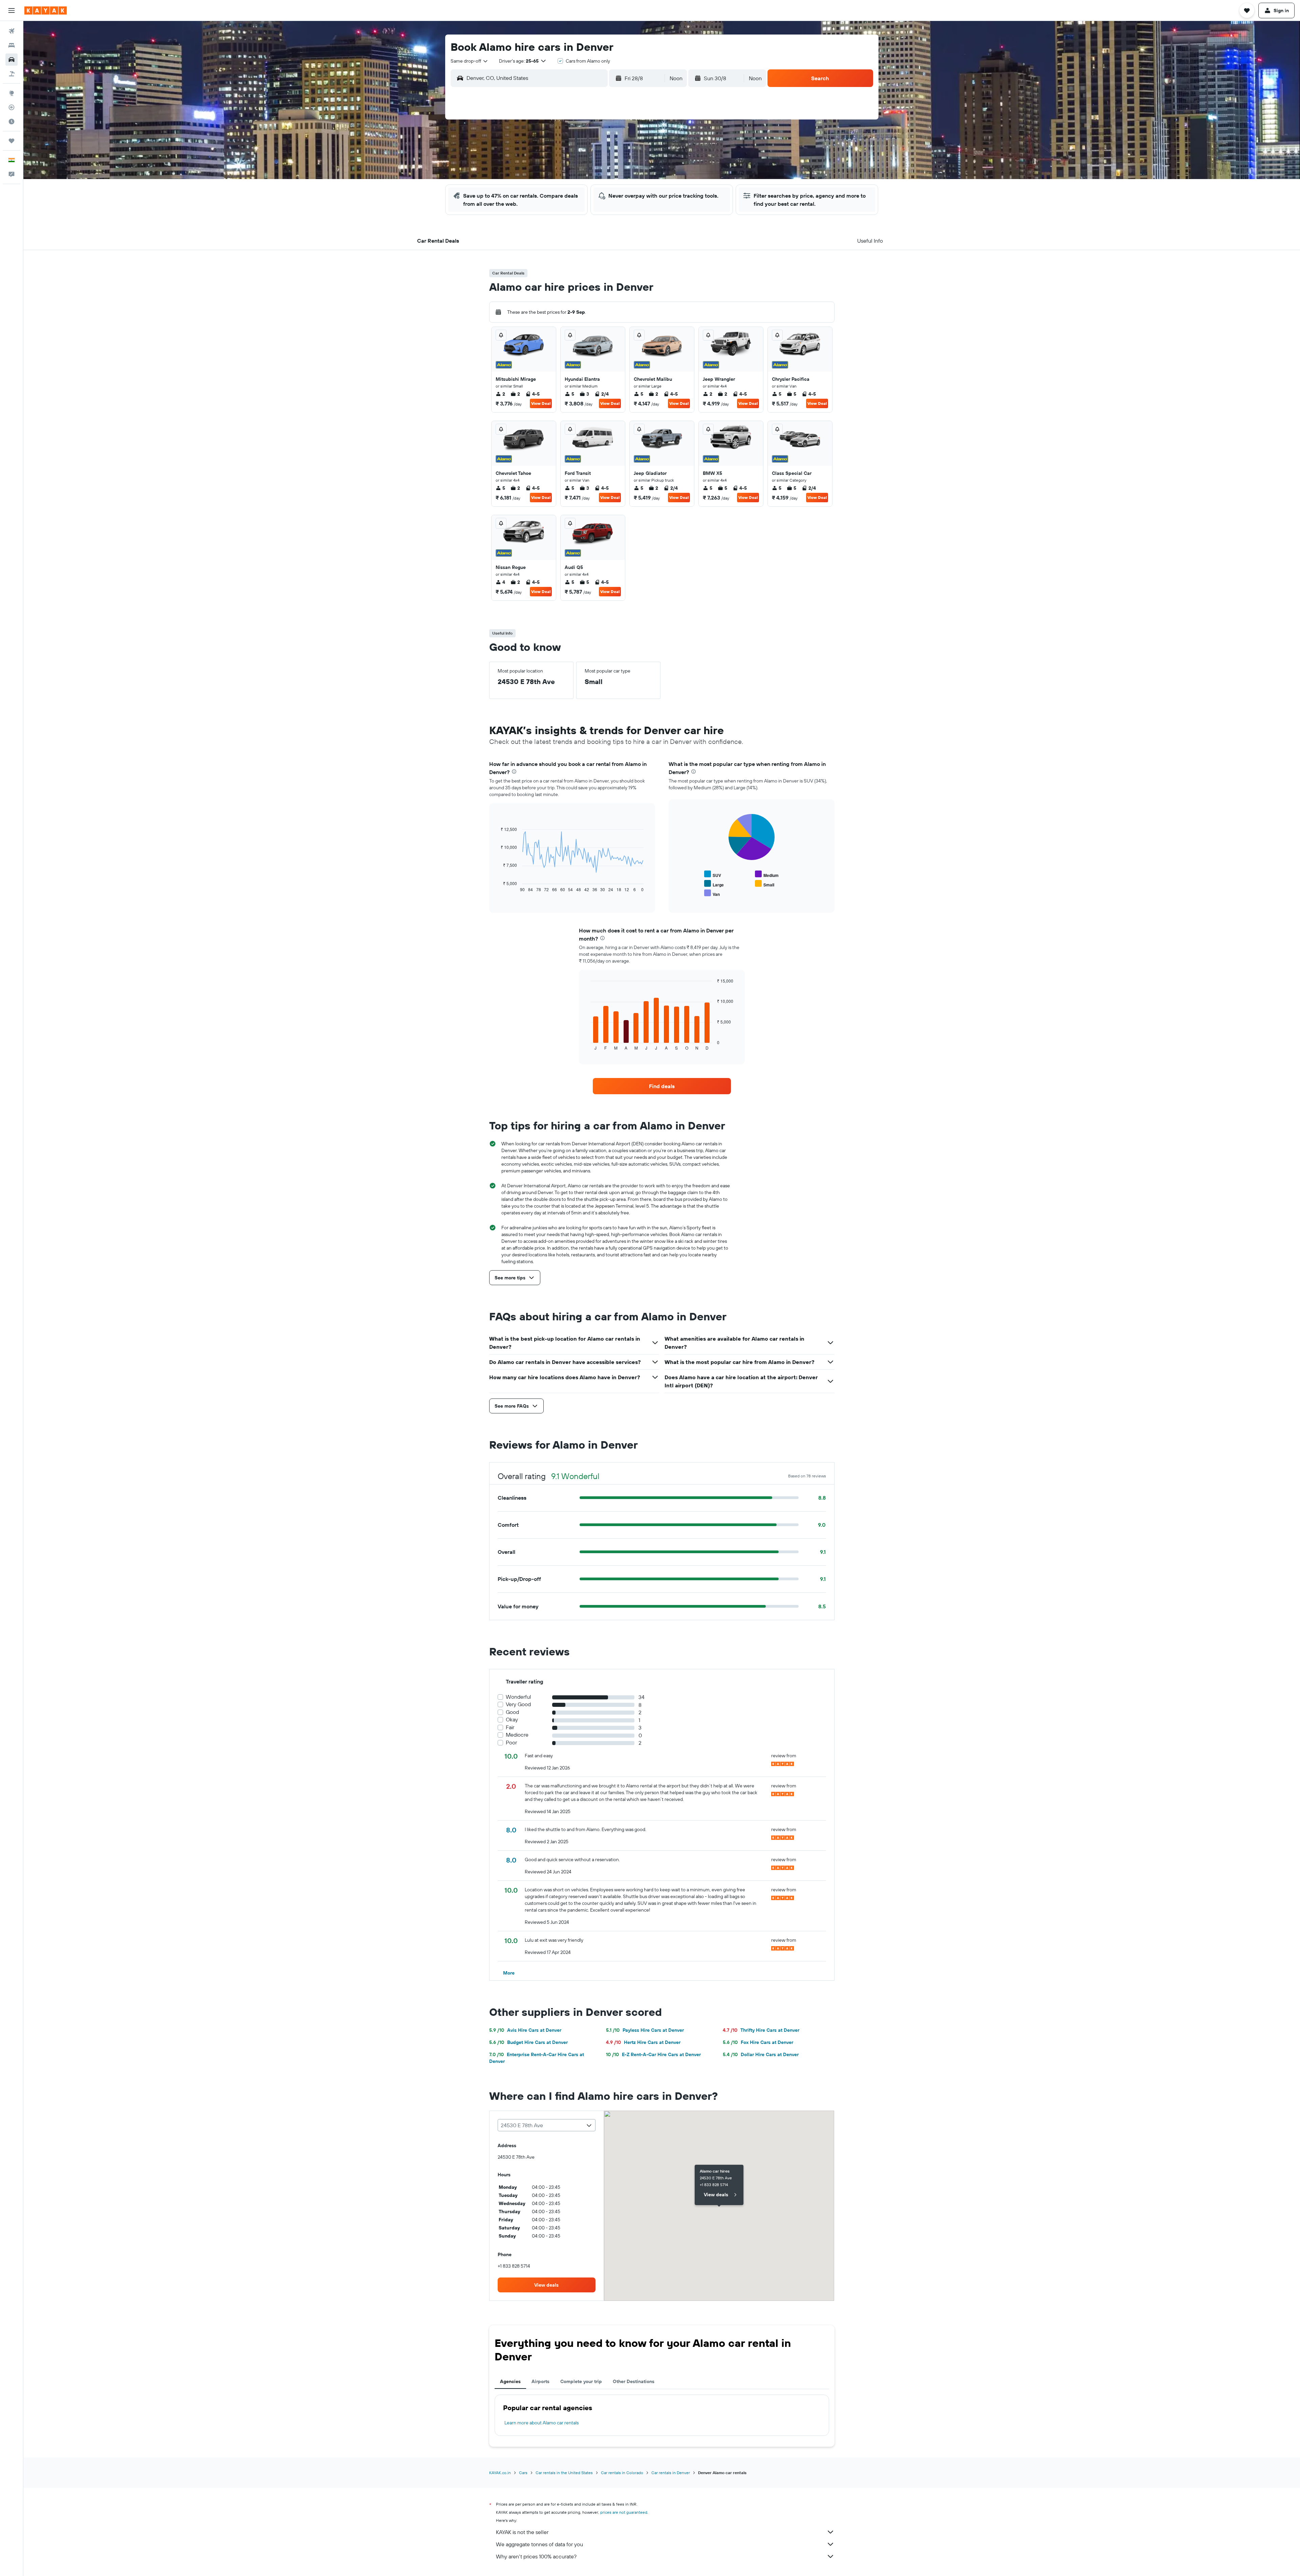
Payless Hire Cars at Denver (645, 2030)
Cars (523, 2473)
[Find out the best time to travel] (12, 122)
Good (512, 1712)
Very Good (518, 1704)
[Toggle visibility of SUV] (713, 874)
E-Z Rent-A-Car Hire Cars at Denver (653, 2054)
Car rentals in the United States (564, 2473)
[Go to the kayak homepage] (46, 10)
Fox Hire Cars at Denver (758, 2042)
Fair (510, 1727)
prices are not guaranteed (624, 2512)
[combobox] (470, 61)
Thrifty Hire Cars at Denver (761, 2030)
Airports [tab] (540, 2381)
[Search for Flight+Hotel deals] (12, 74)
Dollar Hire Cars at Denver (761, 2054)
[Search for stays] (12, 45)
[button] (12, 10)
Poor (511, 1743)
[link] (662, 1086)
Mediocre (517, 1735)
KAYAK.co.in (500, 2473)
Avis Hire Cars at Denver (525, 2030)
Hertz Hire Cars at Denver (643, 2042)
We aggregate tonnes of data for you (539, 2544)
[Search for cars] (12, 60)
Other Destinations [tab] (634, 2381)
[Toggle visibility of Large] (714, 884)
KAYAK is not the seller (522, 2532)
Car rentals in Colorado (622, 2473)
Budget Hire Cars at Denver (528, 2042)
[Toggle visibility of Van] (712, 893)
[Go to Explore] (12, 93)
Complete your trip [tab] (581, 2381)
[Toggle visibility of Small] (765, 884)
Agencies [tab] (510, 2381)
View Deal (541, 403)
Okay (512, 1720)
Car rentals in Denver (671, 2473)
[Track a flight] (12, 107)
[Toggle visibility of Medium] (767, 874)
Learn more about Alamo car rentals (541, 2423)
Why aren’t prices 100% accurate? (536, 2556)
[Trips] (12, 141)
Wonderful (518, 1697)
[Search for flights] (12, 31)
